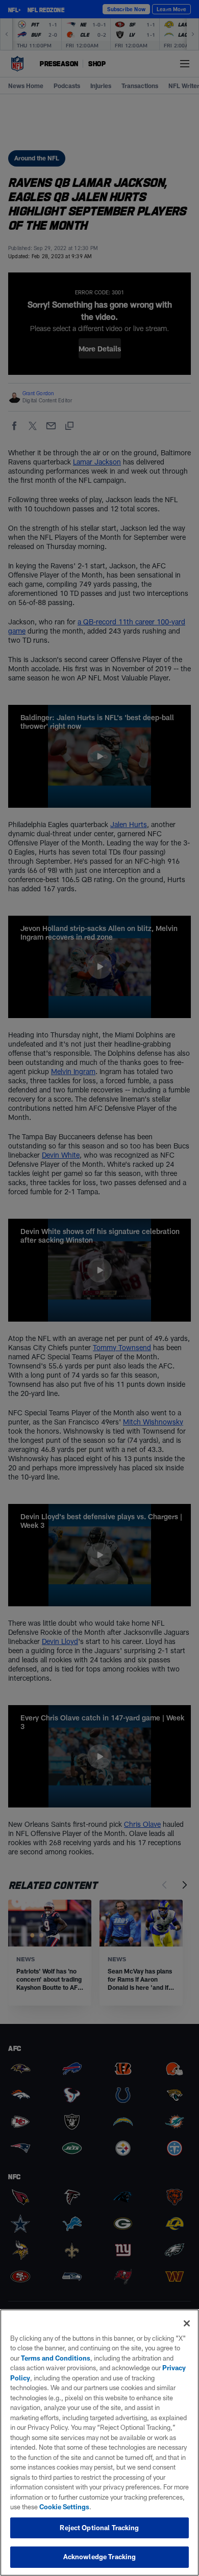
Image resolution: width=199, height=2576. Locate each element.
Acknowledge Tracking (100, 2557)
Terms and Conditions (56, 2358)
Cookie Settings (64, 2507)
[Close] (187, 2323)
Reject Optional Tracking (99, 2528)
